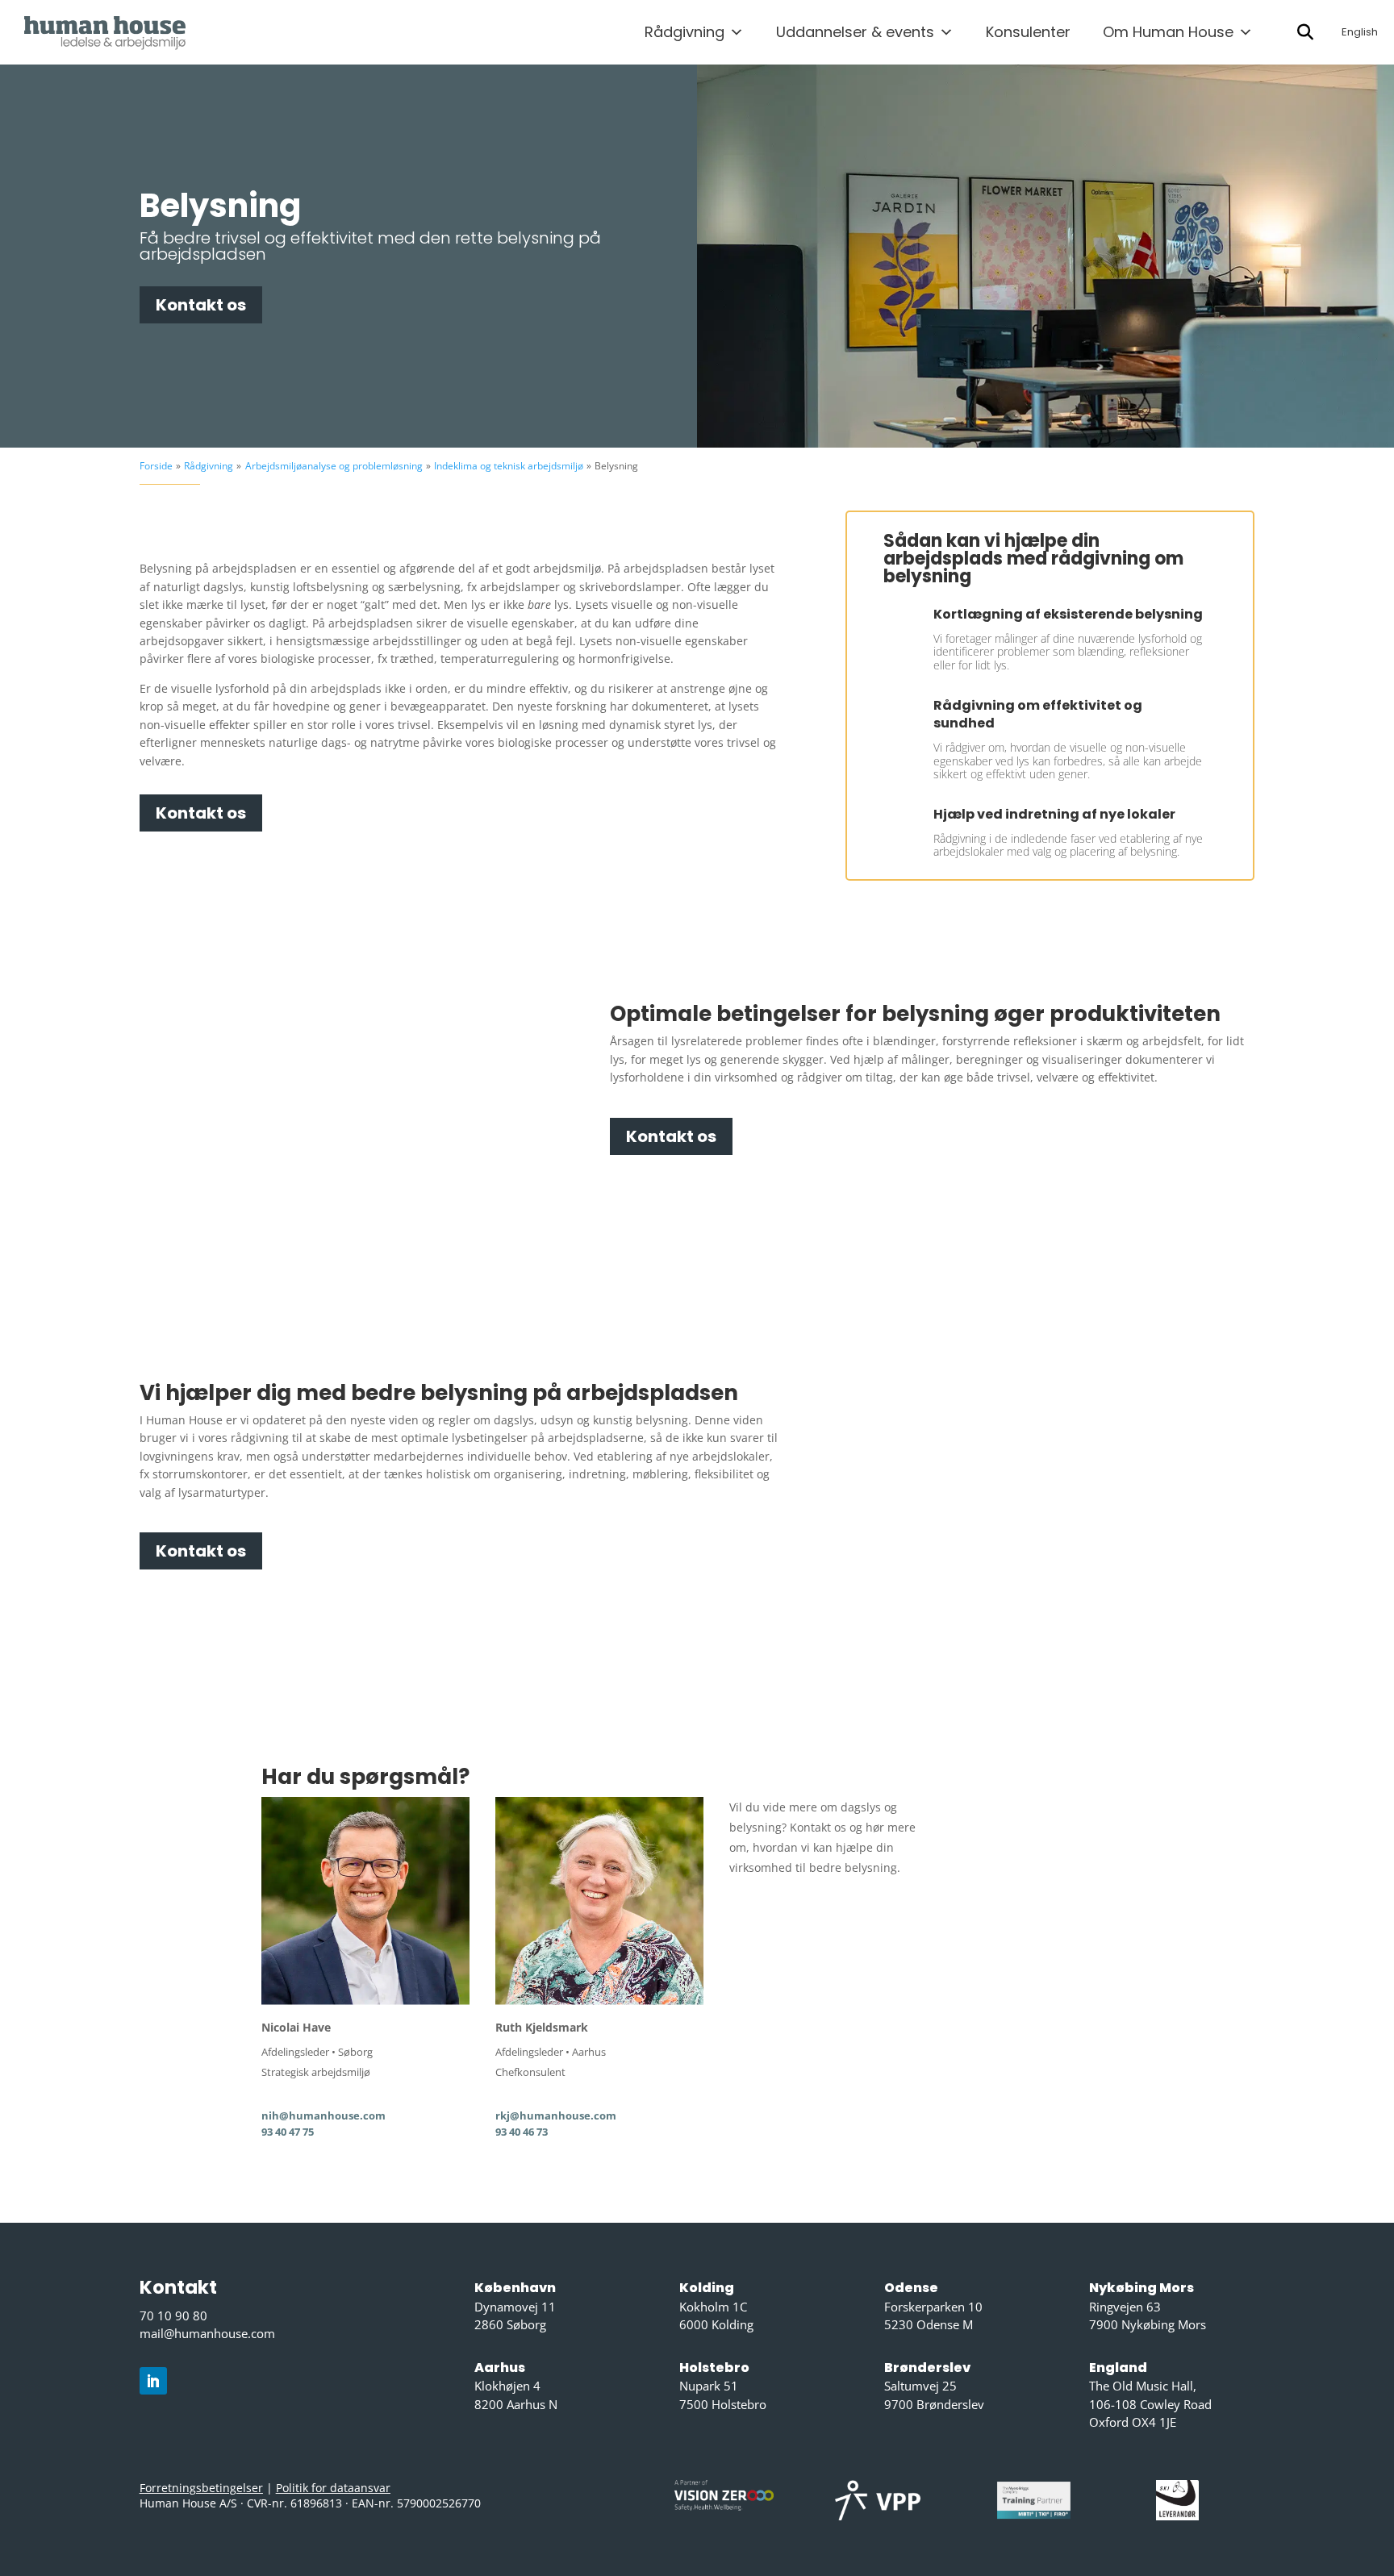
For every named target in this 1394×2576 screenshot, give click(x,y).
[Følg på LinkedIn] (153, 2381)
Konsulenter (1028, 32)
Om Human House (1168, 32)
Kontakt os (201, 305)
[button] (1305, 32)
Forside (156, 466)
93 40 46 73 (522, 2132)
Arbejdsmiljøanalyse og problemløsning (334, 466)
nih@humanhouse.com (323, 2115)
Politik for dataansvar (333, 2488)
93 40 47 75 (288, 2132)
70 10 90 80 (173, 2315)
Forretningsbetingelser (201, 2488)
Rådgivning (684, 32)
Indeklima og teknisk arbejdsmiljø (509, 466)
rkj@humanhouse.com (556, 2115)
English (1360, 32)
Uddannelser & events (855, 32)
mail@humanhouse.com (207, 2333)
